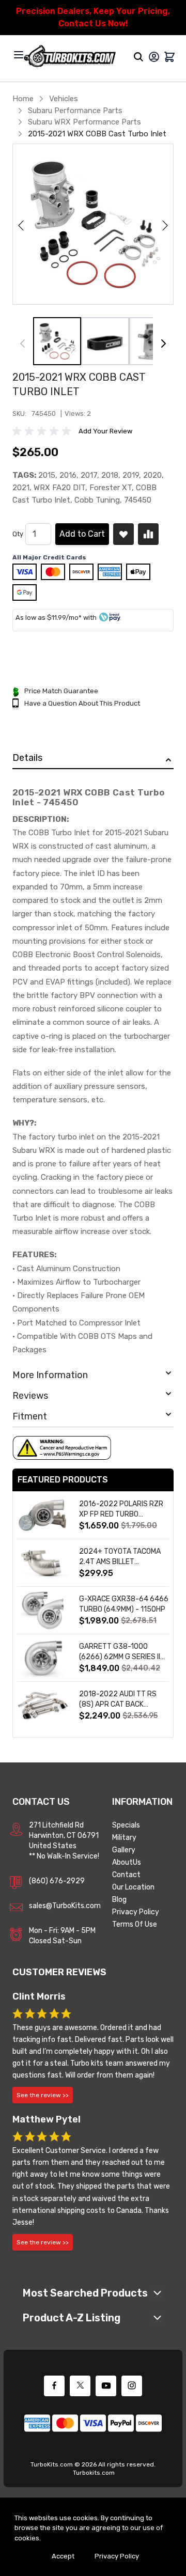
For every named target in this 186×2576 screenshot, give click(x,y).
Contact (126, 1875)
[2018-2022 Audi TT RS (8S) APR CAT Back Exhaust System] (43, 1705)
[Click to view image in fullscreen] (93, 224)
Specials (126, 1825)
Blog (119, 1900)
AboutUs (127, 1862)
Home (23, 99)
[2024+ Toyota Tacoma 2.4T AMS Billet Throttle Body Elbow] (43, 1563)
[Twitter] (80, 2386)
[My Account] (154, 57)
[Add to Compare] (148, 534)
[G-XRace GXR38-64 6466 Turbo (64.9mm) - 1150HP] (43, 1610)
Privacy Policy (136, 1912)
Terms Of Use (135, 1924)
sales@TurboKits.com (65, 1906)
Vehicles (64, 99)
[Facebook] (54, 2386)
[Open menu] (19, 55)
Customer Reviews (59, 1972)
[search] (138, 57)
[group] (43, 431)
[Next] (163, 344)
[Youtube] (106, 2386)
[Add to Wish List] (123, 534)
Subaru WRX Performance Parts (84, 122)
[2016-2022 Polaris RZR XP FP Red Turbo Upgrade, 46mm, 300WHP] (43, 1515)
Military (124, 1838)
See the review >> (43, 2095)
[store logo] (70, 57)
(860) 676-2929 (57, 1881)
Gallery (124, 1850)
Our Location (133, 1887)
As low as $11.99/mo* (49, 618)
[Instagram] (132, 2386)
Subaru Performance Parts (75, 111)
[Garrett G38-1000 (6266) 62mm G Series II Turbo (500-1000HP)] (43, 1658)
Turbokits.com (94, 2473)
